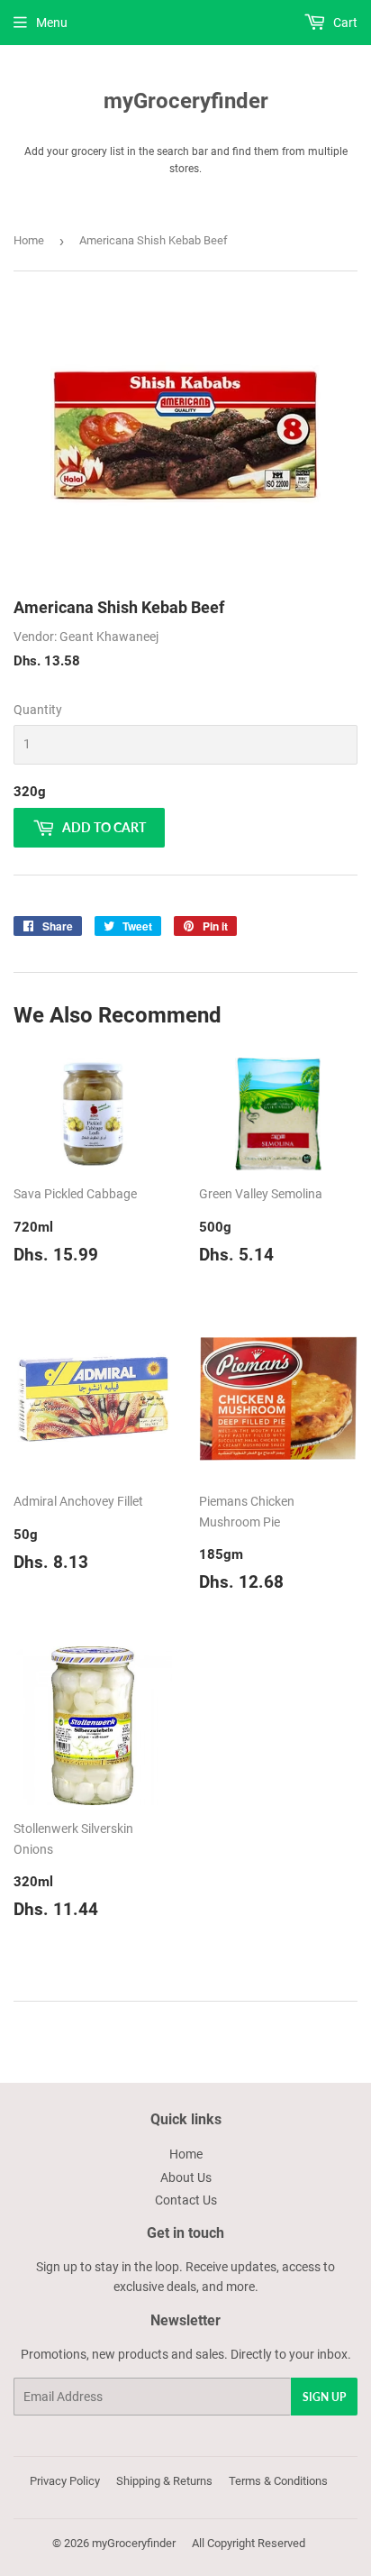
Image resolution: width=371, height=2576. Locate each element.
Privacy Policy (65, 2481)
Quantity (38, 710)
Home (29, 240)
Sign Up (324, 2397)
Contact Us (186, 2200)
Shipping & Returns (164, 2481)
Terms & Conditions (278, 2481)
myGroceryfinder (186, 101)
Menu (52, 23)
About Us (186, 2177)
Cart (344, 23)
